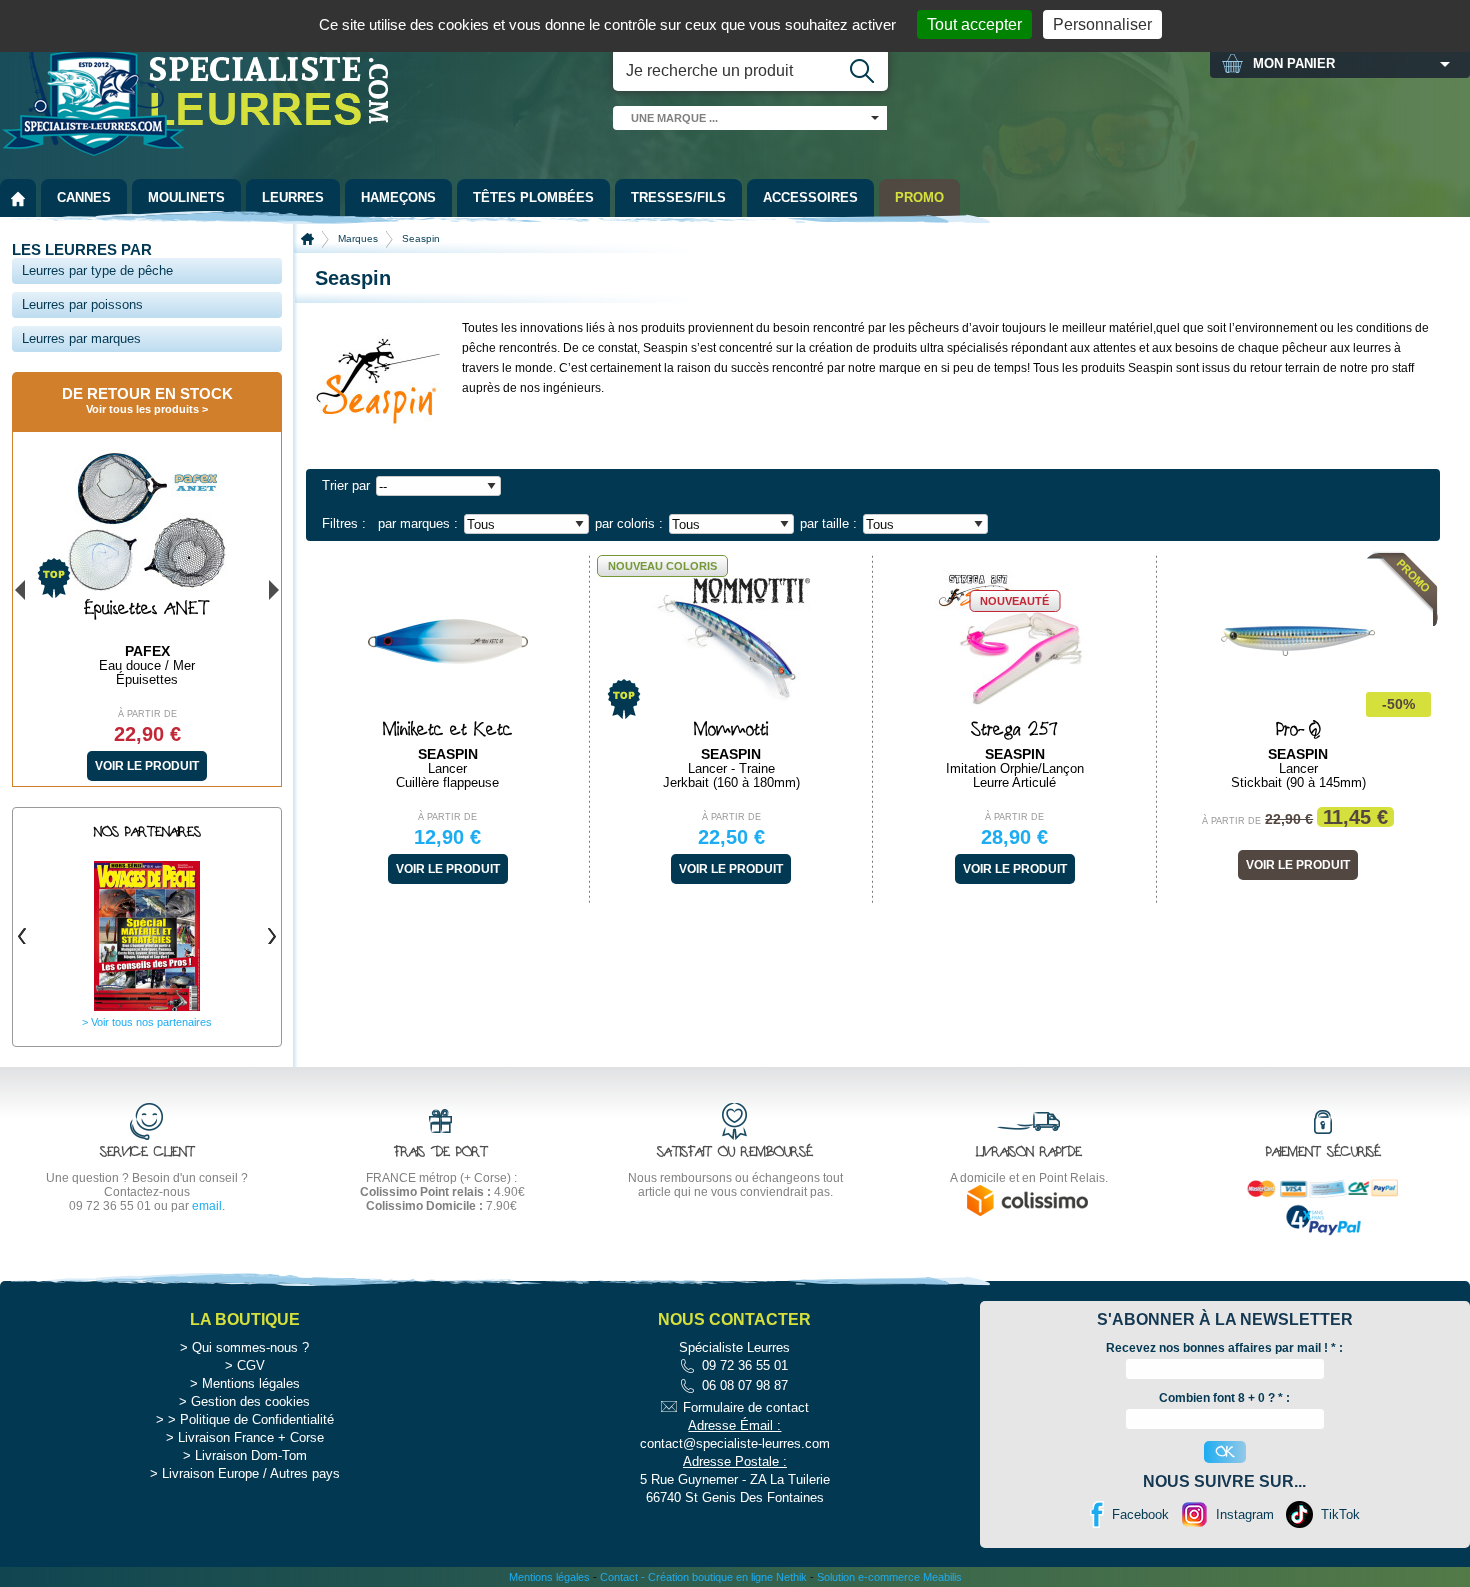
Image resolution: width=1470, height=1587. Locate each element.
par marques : (418, 523)
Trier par (346, 485)
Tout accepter (974, 24)
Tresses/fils (678, 197)
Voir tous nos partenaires (151, 1022)
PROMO (919, 197)
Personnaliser (1102, 24)
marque (674, 118)
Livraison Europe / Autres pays (251, 1473)
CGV (251, 1365)
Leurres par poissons (82, 304)
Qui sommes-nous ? (250, 1347)
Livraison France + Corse (251, 1437)
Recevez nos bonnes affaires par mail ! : (1224, 1348)
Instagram (1245, 1514)
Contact (619, 1577)
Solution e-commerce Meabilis (889, 1577)
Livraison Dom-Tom (251, 1455)
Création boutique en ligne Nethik (727, 1577)
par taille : (828, 523)
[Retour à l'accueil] (18, 198)
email (207, 1206)
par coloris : (629, 523)
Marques (358, 238)
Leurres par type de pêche (97, 270)
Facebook (1140, 1514)
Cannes (84, 197)
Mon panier (1294, 63)
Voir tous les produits (142, 409)
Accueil (307, 239)
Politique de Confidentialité (257, 1419)
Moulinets (186, 197)
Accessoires (810, 197)
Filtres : (344, 523)
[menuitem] (18, 198)
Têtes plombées (533, 197)
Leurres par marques (81, 338)
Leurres (293, 197)
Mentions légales (251, 1383)
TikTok (1340, 1514)
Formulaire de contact (746, 1407)
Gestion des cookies (250, 1401)
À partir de (447, 817)
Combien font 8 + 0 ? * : (1224, 1398)
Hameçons (398, 197)
